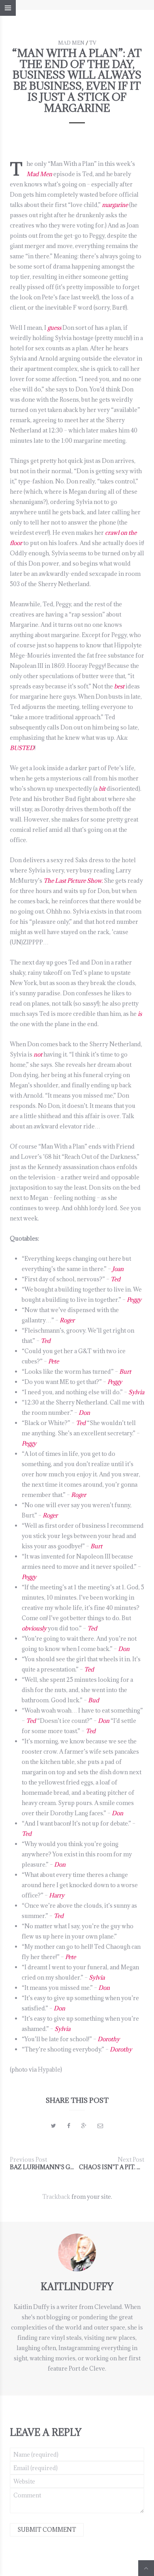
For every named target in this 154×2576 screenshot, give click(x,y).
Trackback (56, 2197)
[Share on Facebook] (69, 2126)
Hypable (49, 2069)
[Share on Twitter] (54, 2126)
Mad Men (71, 43)
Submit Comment (47, 2530)
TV (93, 43)
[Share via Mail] (100, 2126)
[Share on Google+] (84, 2126)
